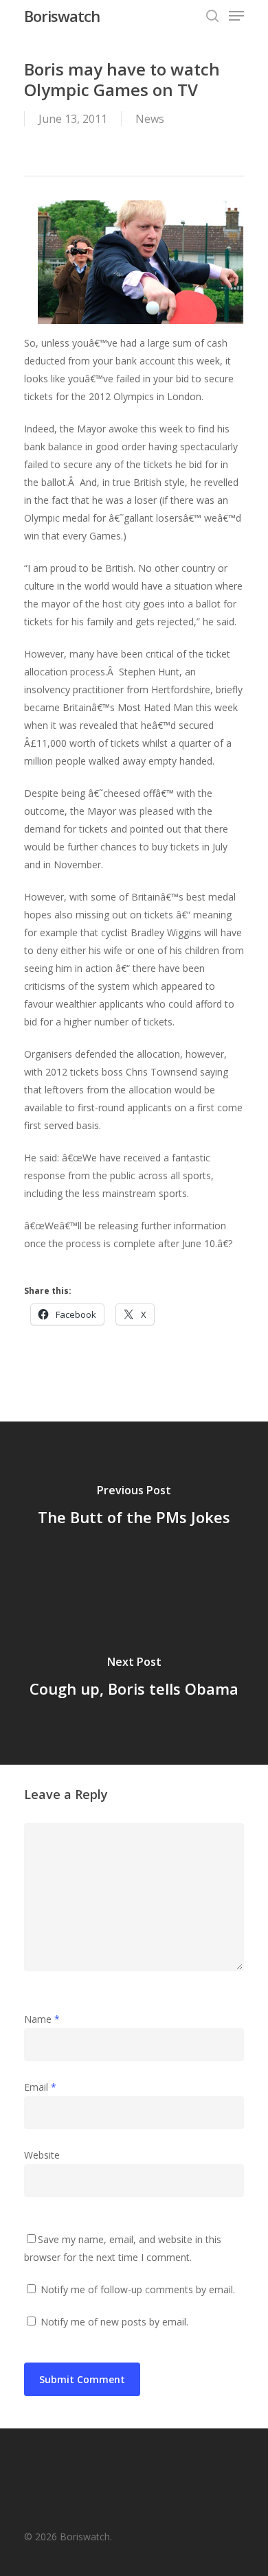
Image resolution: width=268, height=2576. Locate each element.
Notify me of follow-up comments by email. (138, 2289)
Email (40, 2087)
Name (42, 2019)
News (150, 119)
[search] (212, 16)
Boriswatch (62, 16)
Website (42, 2155)
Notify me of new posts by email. (114, 2322)
